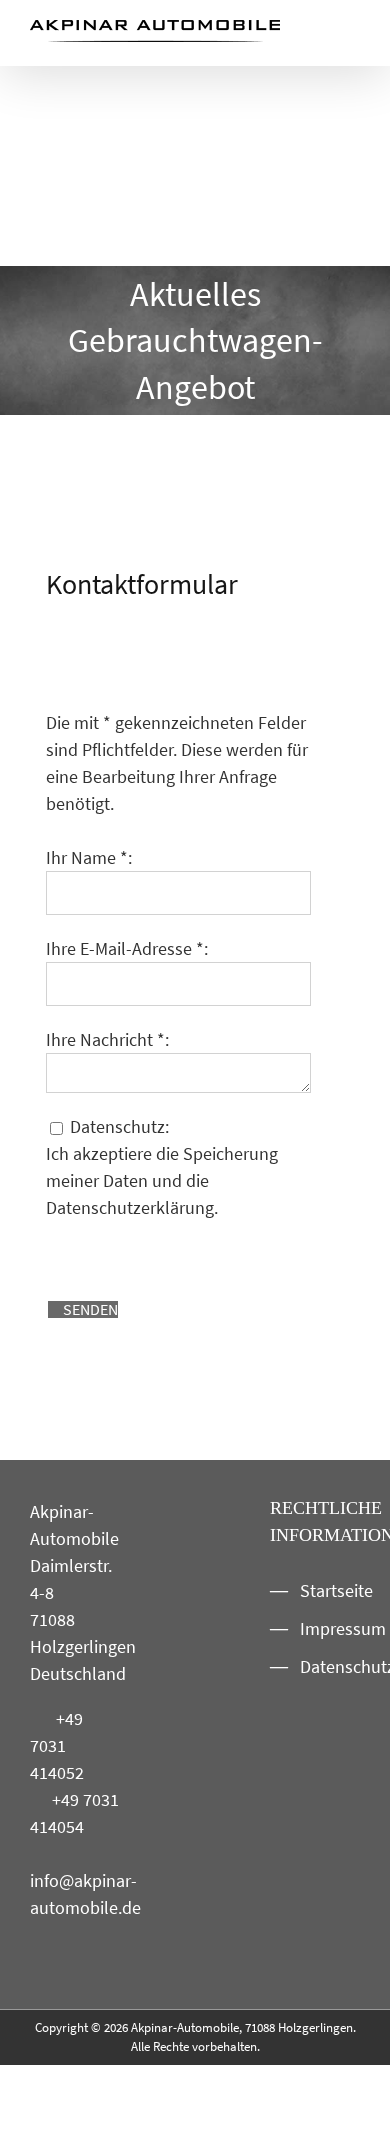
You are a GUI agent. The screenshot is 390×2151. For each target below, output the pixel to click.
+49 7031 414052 (57, 1745)
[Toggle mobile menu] (352, 35)
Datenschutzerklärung (130, 1207)
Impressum (325, 1628)
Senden (89, 1309)
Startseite (325, 1590)
